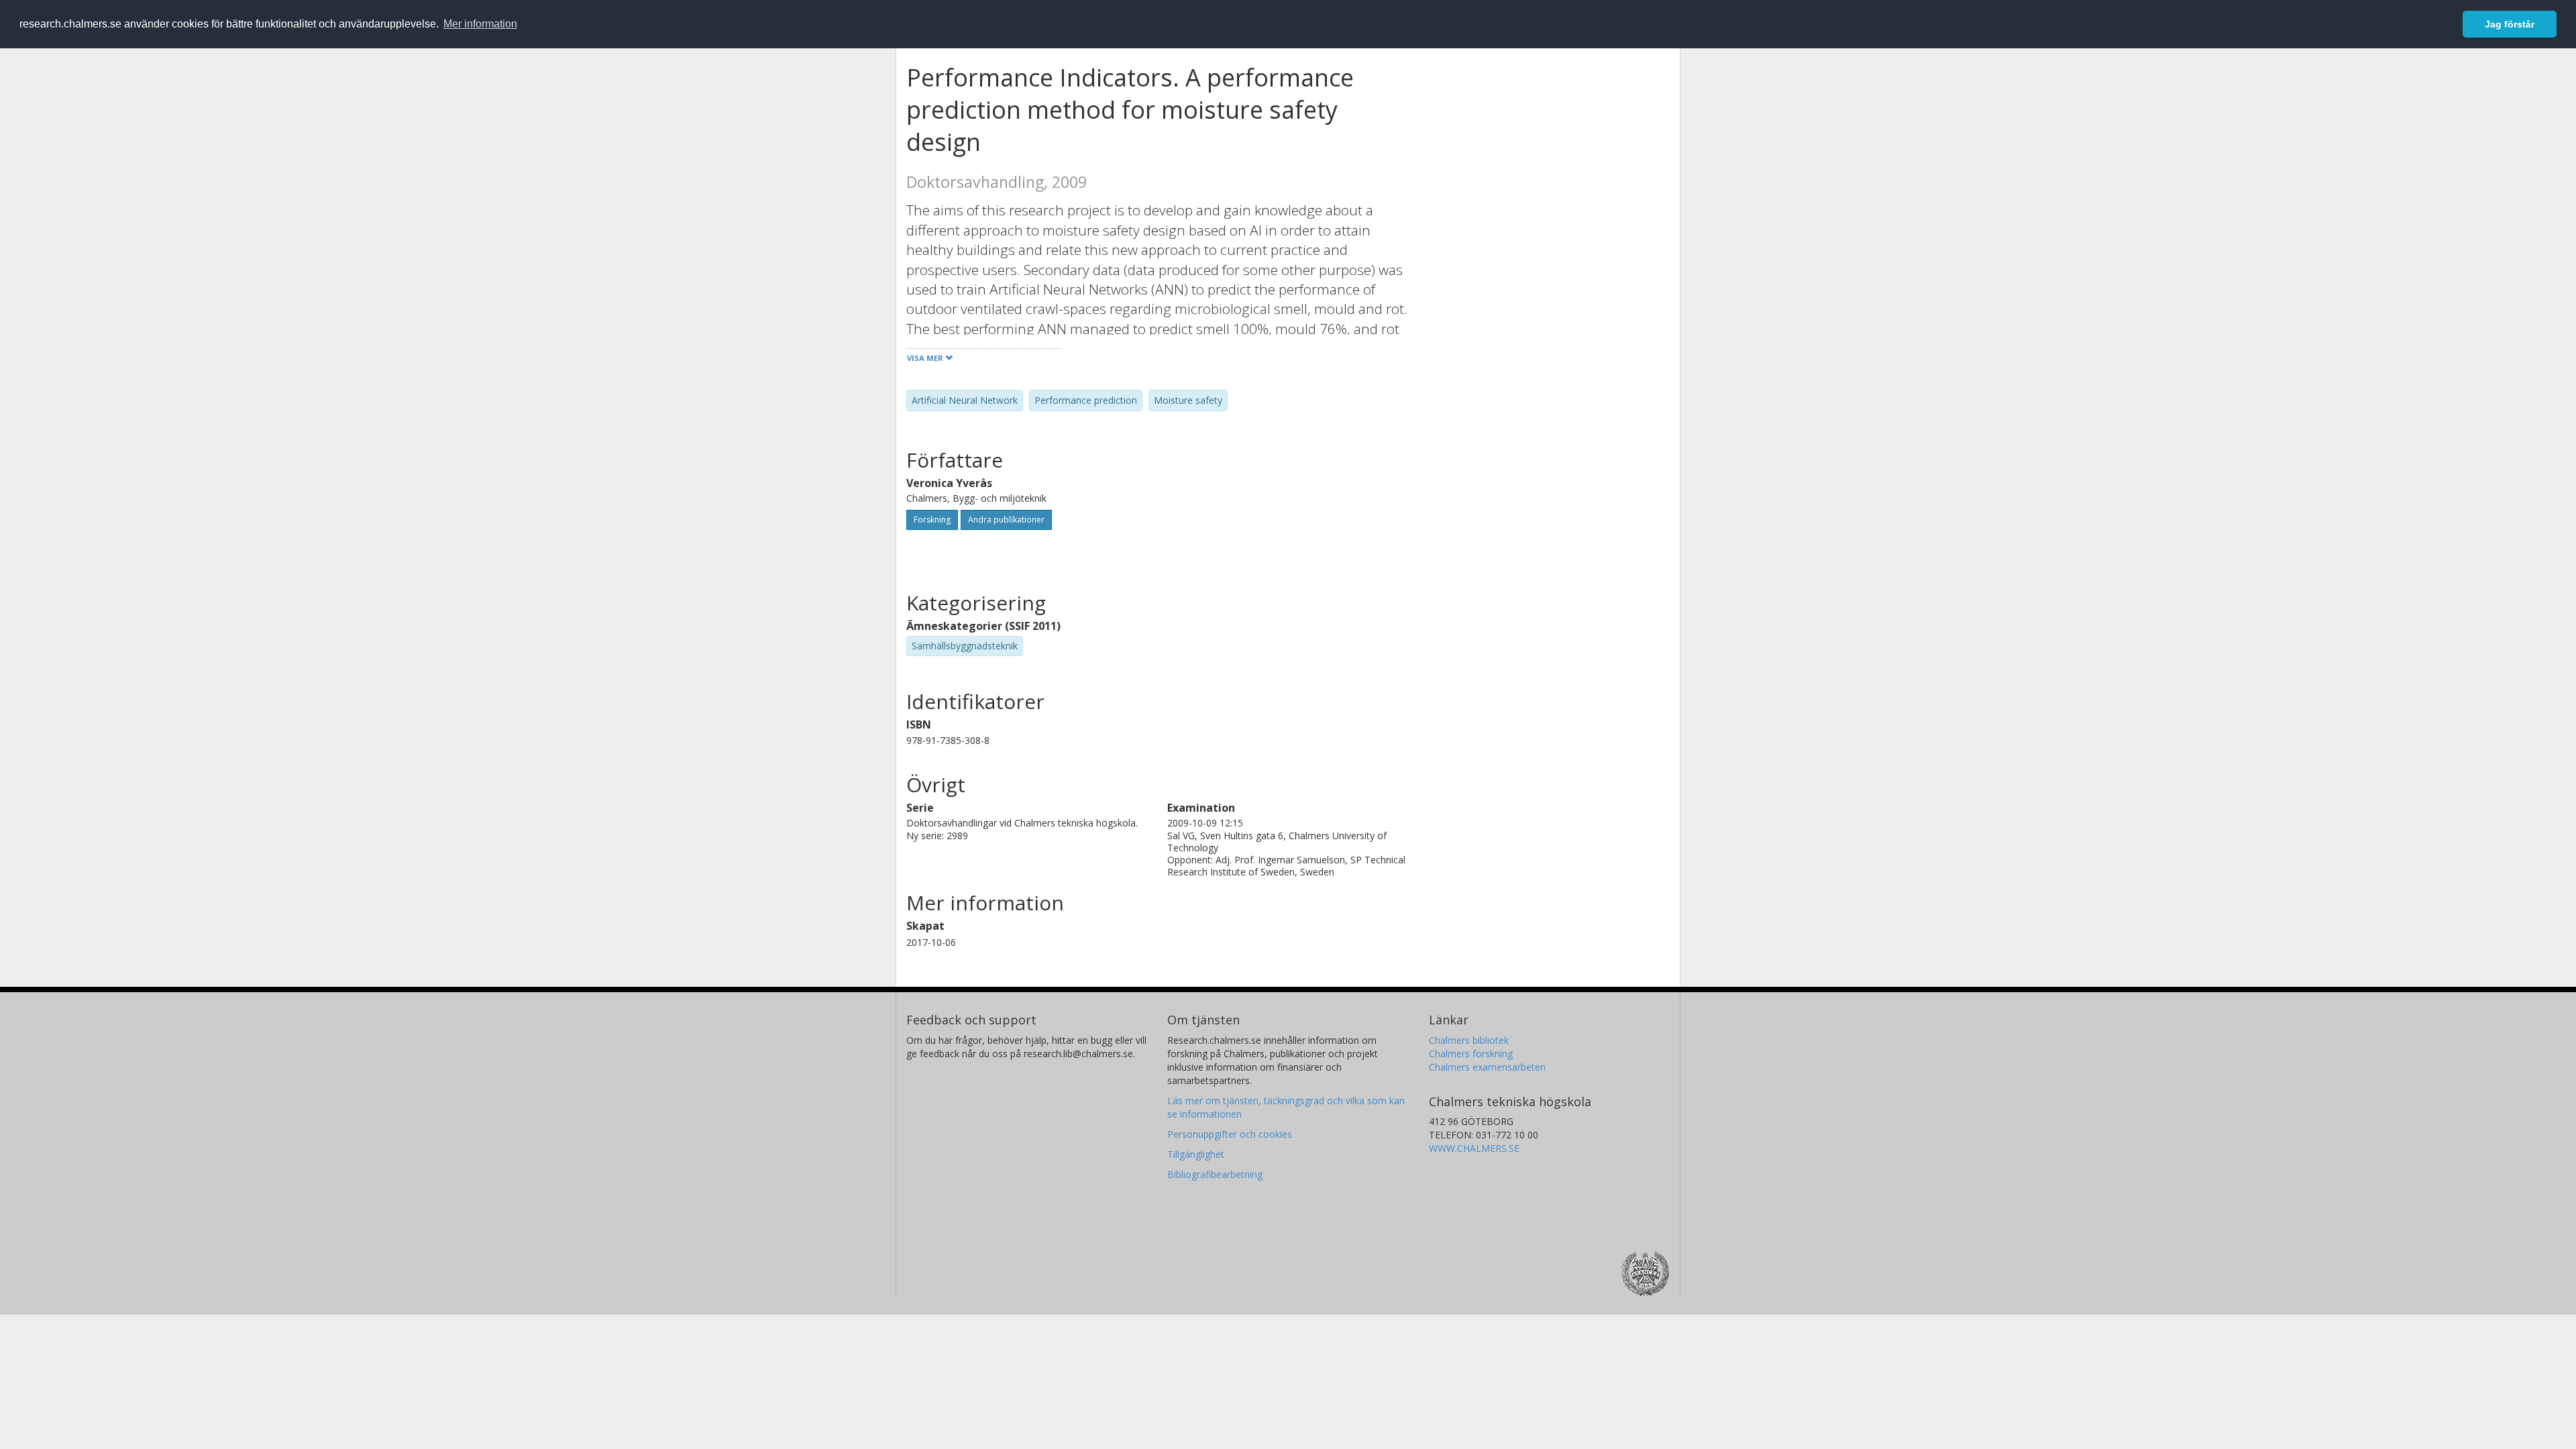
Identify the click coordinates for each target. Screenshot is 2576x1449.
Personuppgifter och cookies (1230, 1134)
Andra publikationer (1006, 520)
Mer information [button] (480, 24)
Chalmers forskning (1471, 1054)
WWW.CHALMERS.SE (1474, 1148)
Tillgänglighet (1196, 1154)
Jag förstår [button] (2510, 24)
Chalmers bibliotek (1469, 1040)
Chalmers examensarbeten (1487, 1067)
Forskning (932, 520)
